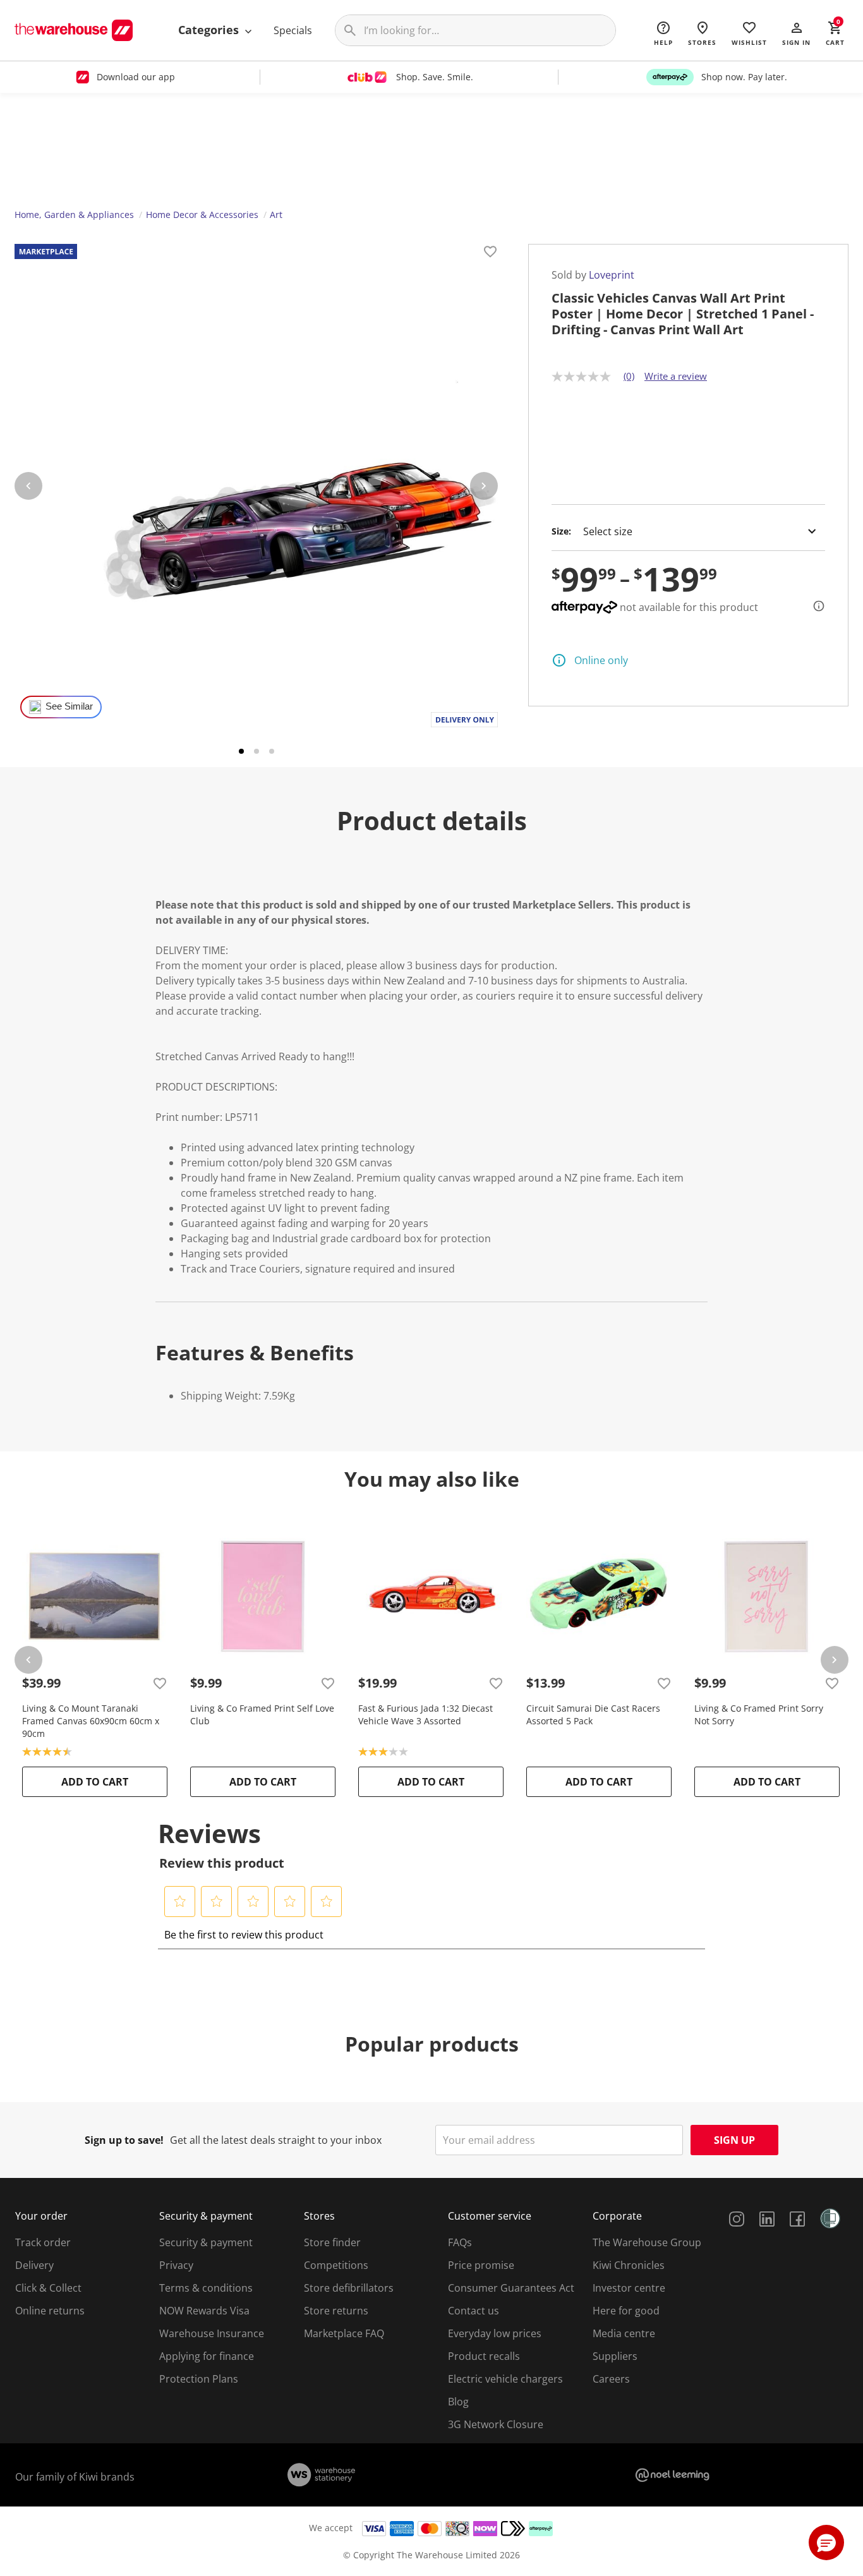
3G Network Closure (496, 2424)
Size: (561, 531)
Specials (293, 30)
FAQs (460, 2242)
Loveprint (612, 275)
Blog (458, 2402)
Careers (611, 2379)
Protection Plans (199, 2379)
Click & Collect (48, 2288)
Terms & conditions (206, 2288)
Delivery (34, 2265)
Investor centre (629, 2288)
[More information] (815, 606)
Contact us (474, 2311)
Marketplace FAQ (344, 2333)
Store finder (332, 2242)
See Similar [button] (69, 706)
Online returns (50, 2311)
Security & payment (206, 2242)
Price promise (481, 2265)
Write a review (676, 376)
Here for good (626, 2311)
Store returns (336, 2311)
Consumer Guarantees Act (511, 2288)
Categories (210, 30)
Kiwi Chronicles (629, 2265)
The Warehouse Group (647, 2242)
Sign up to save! (124, 2140)
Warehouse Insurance (212, 2333)
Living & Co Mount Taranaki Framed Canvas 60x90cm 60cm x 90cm (91, 1721)
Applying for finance (207, 2356)
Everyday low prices (495, 2333)
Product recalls (484, 2356)
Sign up (734, 2140)
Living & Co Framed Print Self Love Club (262, 1714)
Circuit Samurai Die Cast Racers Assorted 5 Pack (593, 1714)
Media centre (624, 2333)
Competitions (336, 2265)
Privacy (176, 2265)
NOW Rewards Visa (204, 2311)
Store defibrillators (349, 2288)
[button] (796, 33)
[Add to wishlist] (490, 253)
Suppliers (615, 2356)
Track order (43, 2242)
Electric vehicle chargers (505, 2379)
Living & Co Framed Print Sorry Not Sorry (759, 1714)
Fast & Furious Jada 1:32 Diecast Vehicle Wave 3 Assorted (425, 1714)
